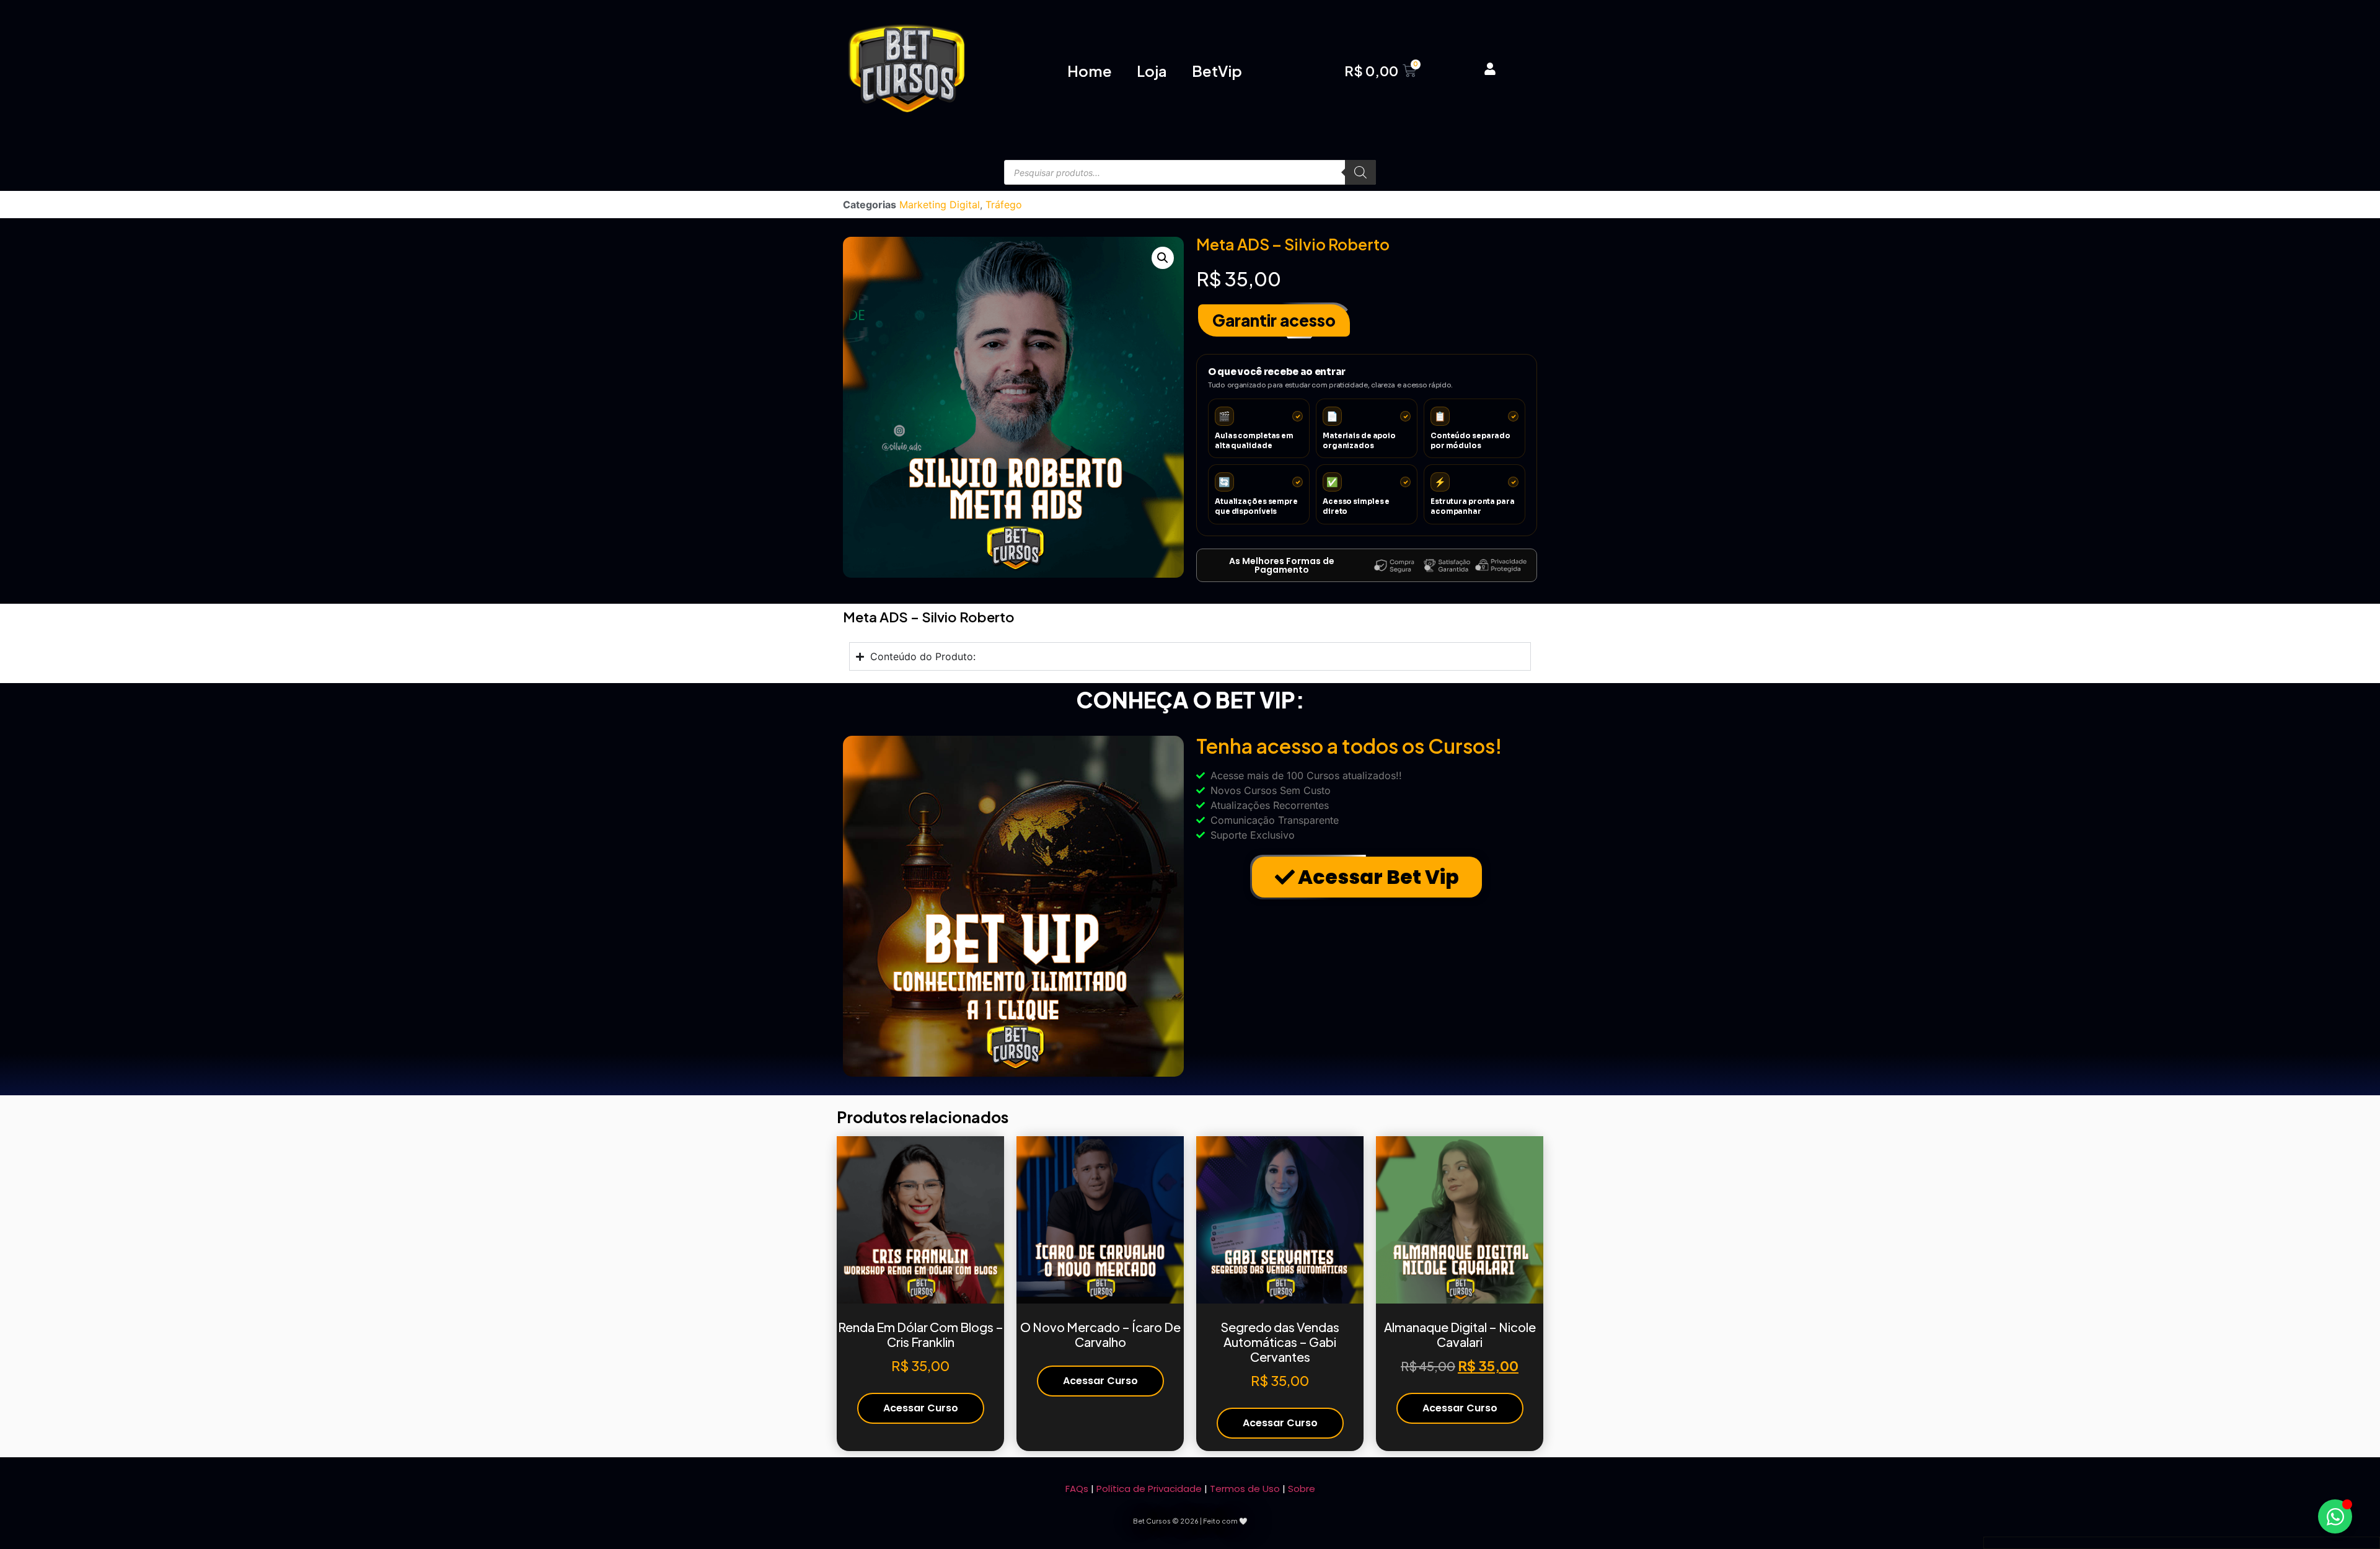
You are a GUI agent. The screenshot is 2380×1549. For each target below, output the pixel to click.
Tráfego (1004, 205)
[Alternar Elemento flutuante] (2335, 1516)
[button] (1163, 258)
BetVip (1217, 71)
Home (1090, 71)
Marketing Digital (940, 205)
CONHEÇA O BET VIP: (1190, 700)
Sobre (1302, 1489)
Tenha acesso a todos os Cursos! (1349, 746)
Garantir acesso (1274, 320)
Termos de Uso (1245, 1489)
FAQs (1077, 1489)
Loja (1152, 71)
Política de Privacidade (1149, 1489)
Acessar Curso (921, 1408)
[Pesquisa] (1360, 172)
